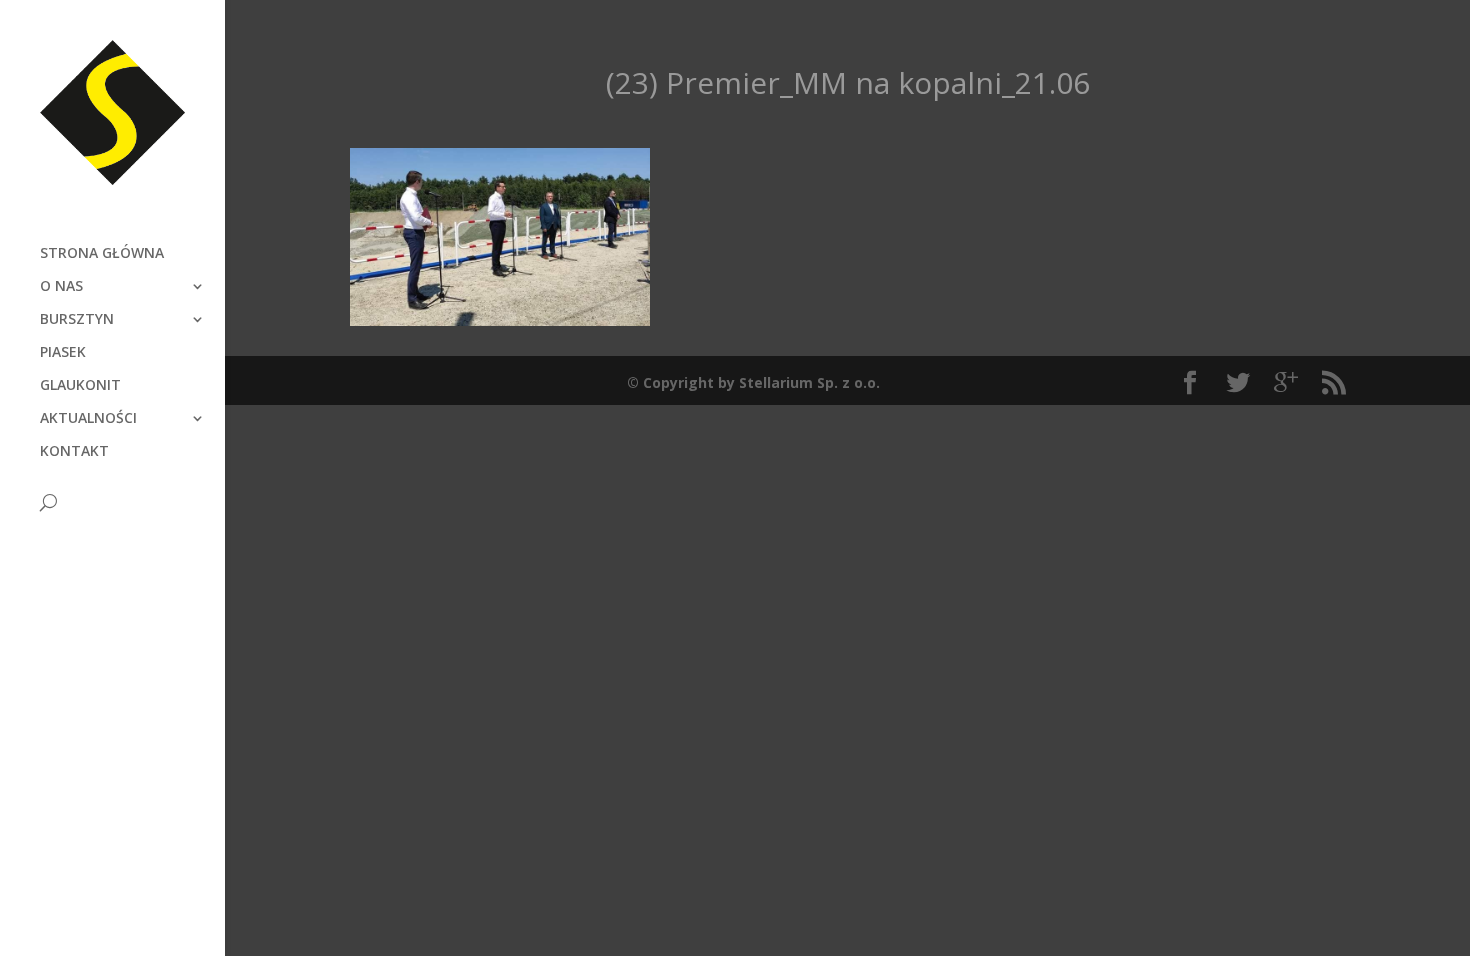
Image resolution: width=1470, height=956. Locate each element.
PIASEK (63, 353)
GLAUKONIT (80, 386)
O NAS (61, 287)
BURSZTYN (77, 320)
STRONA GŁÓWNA (102, 254)
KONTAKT (74, 452)
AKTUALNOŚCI (88, 419)
